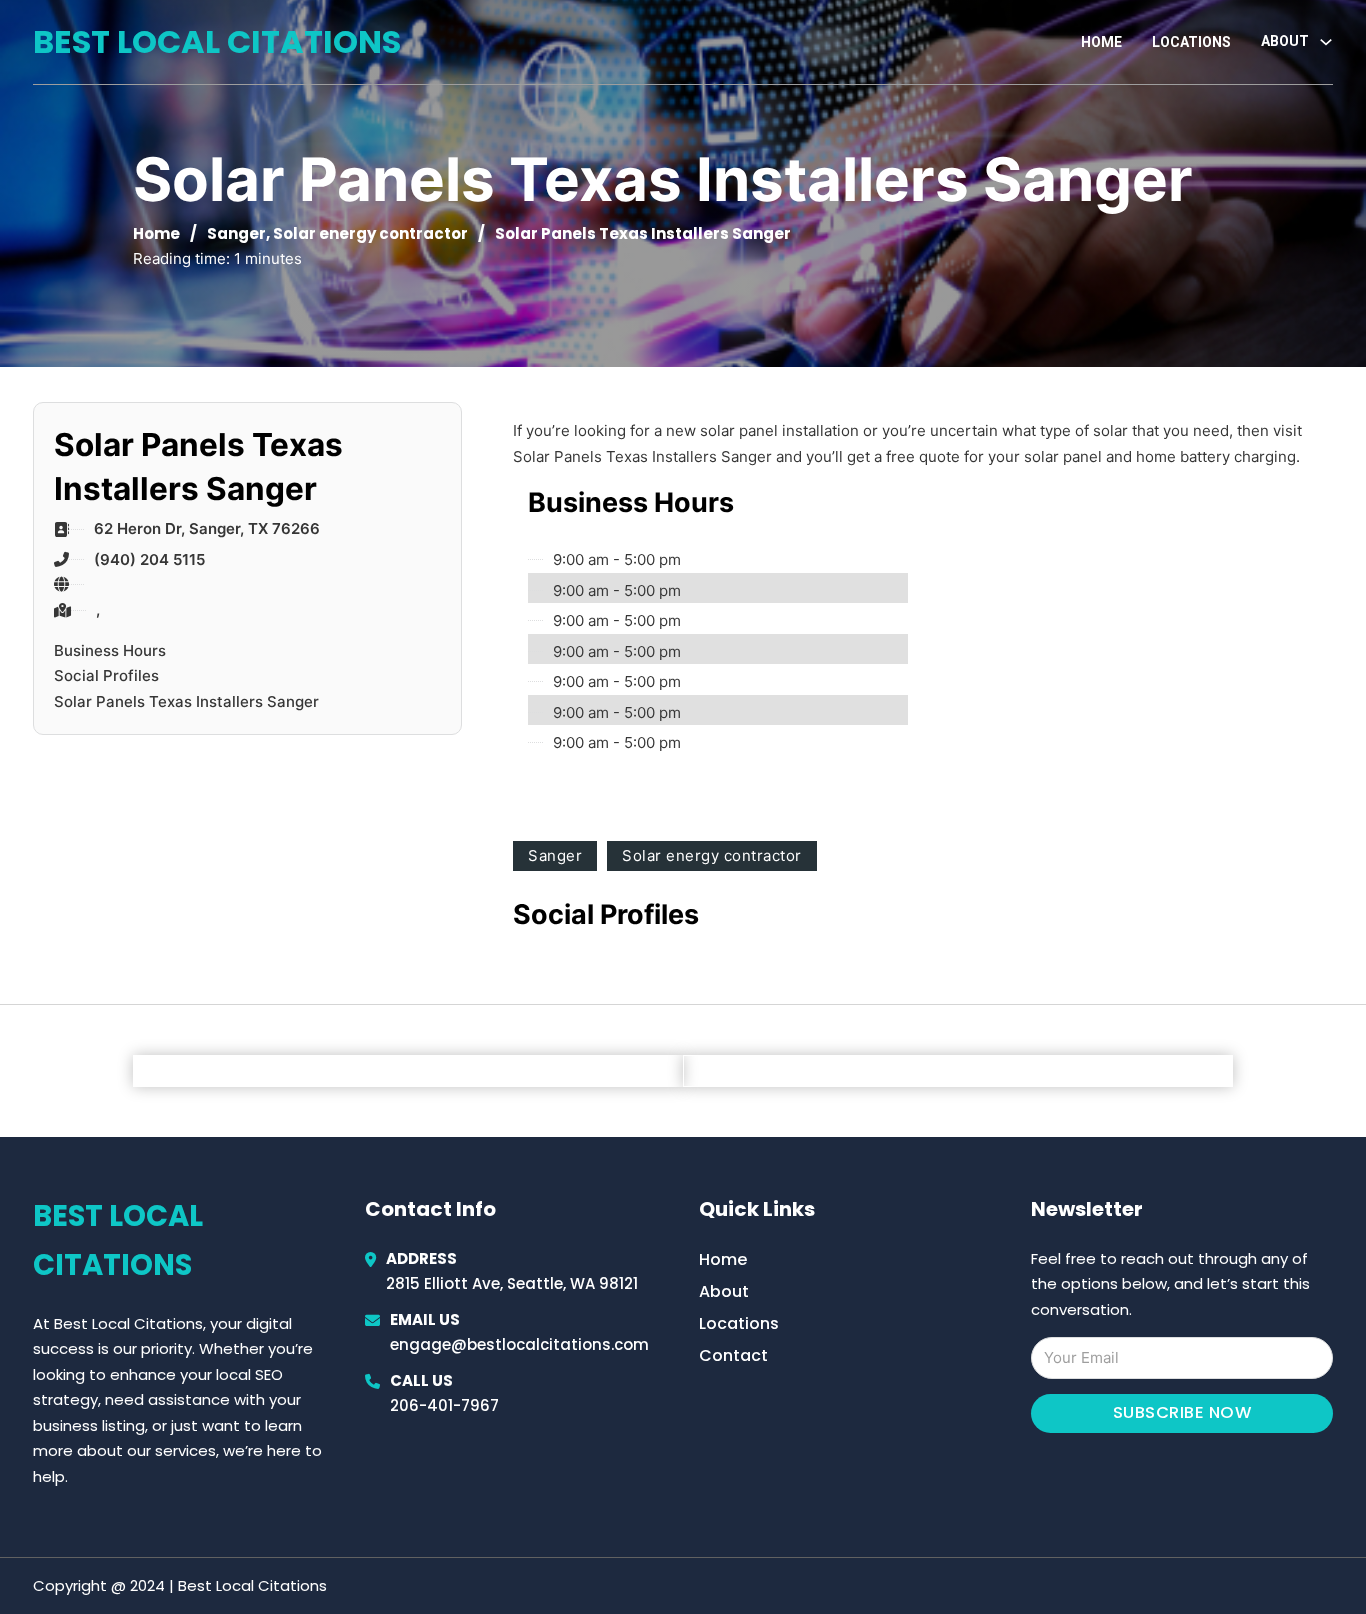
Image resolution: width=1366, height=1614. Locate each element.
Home (1101, 42)
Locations (1191, 42)
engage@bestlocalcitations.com (519, 1344)
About (724, 1291)
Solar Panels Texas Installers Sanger (186, 701)
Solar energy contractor (370, 233)
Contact (733, 1355)
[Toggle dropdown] (1326, 42)
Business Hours (110, 650)
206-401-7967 (444, 1405)
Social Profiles (106, 675)
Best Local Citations (217, 41)
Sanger (236, 233)
